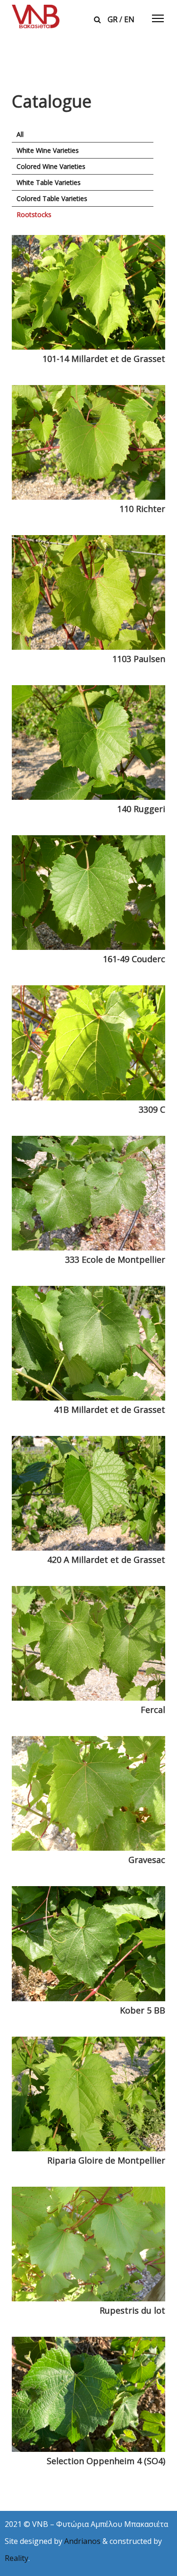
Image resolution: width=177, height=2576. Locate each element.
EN (129, 19)
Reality (17, 2558)
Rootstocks (34, 214)
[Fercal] (88, 1643)
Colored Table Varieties (52, 198)
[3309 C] (88, 1043)
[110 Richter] (88, 442)
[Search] (97, 19)
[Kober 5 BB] (88, 1943)
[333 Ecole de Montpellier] (88, 1193)
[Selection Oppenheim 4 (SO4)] (88, 2394)
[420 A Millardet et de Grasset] (88, 1493)
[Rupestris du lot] (88, 2244)
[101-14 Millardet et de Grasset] (88, 292)
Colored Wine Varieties (51, 166)
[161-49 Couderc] (88, 893)
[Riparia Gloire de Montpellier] (88, 2094)
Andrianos (82, 2541)
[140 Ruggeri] (88, 743)
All (20, 134)
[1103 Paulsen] (88, 592)
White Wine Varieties (48, 150)
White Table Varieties (49, 182)
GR (113, 19)
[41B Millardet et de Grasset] (88, 1343)
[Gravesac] (88, 1793)
